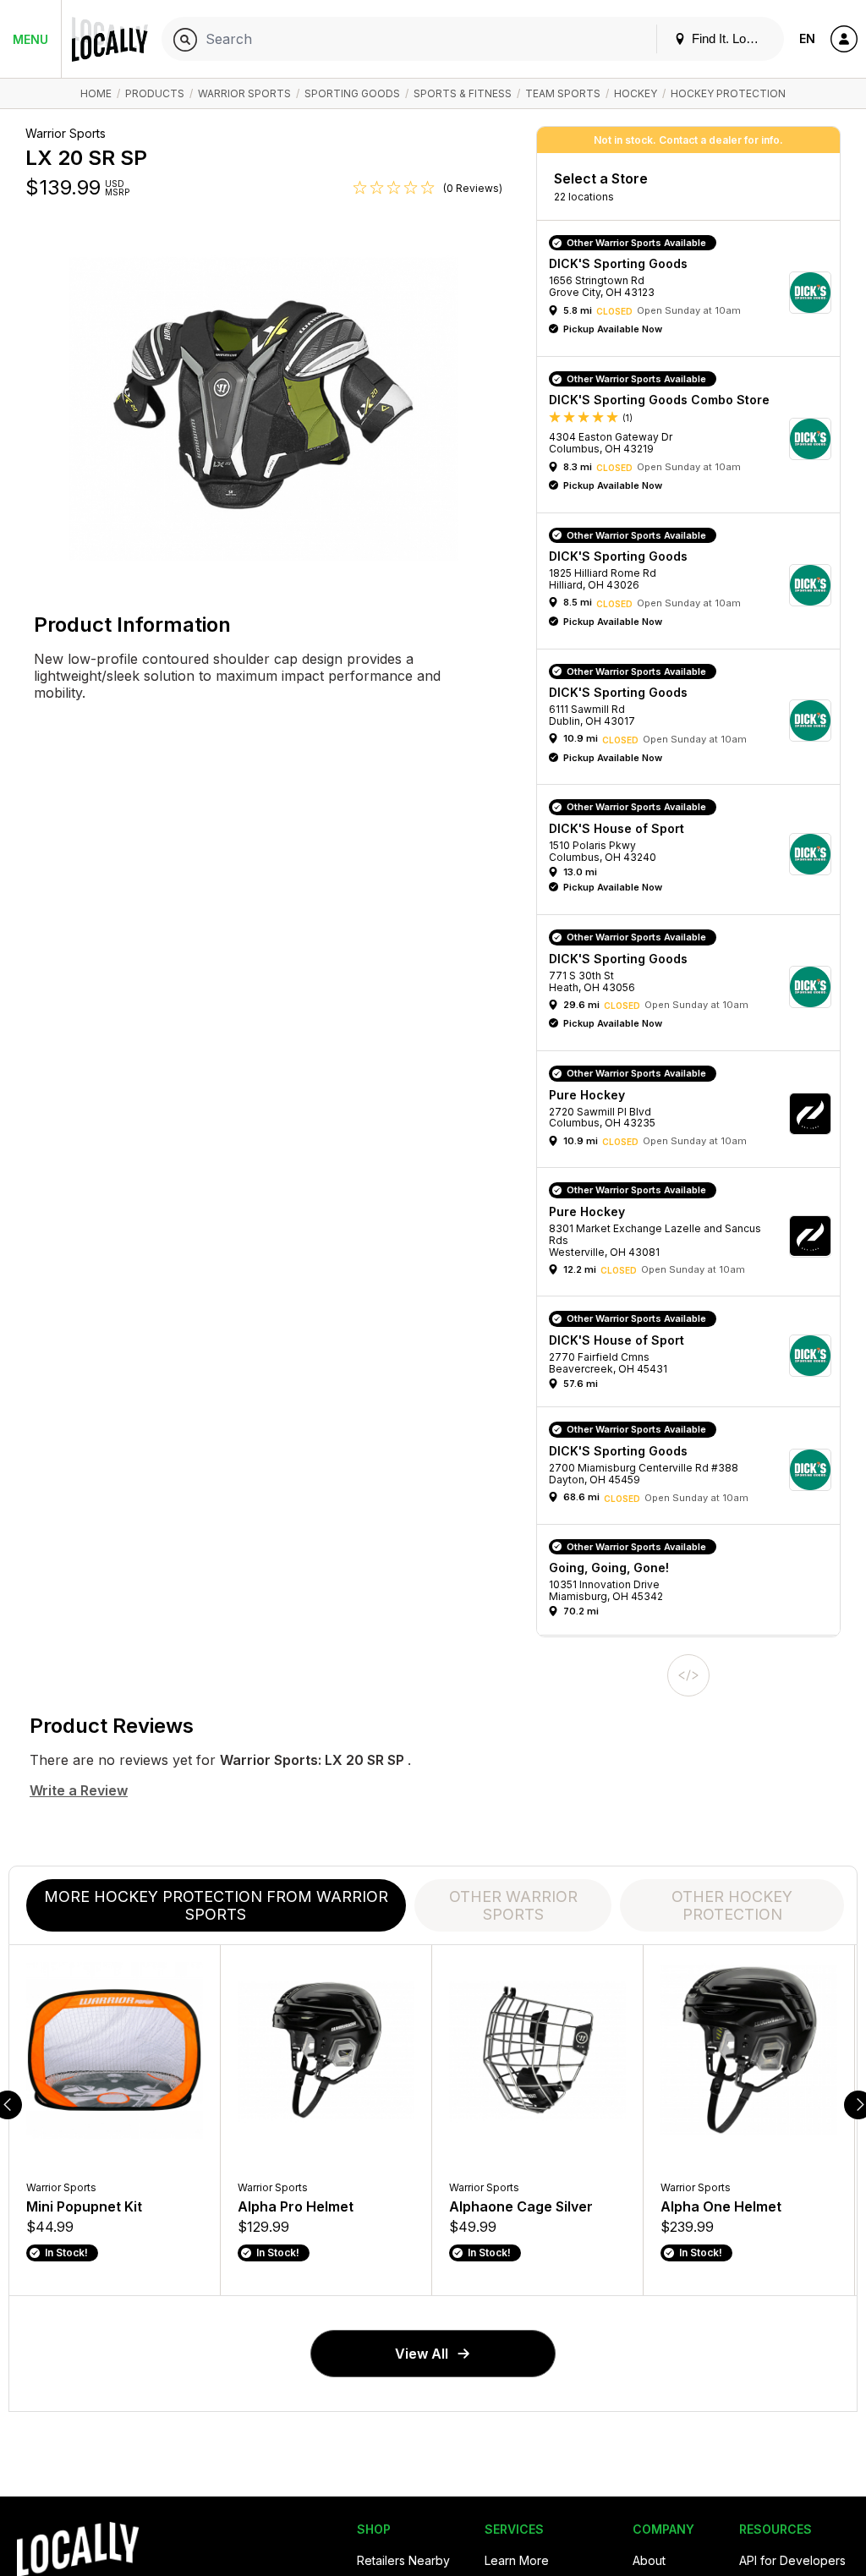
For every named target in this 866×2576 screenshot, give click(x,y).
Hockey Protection (728, 93)
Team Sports (563, 93)
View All (422, 2354)
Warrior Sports (244, 93)
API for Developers (792, 2560)
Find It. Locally (730, 38)
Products (155, 93)
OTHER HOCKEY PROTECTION (732, 1905)
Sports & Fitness (463, 93)
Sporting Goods (352, 93)
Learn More (517, 2560)
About (649, 2560)
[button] (694, 293)
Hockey (636, 93)
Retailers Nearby (403, 2560)
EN (807, 38)
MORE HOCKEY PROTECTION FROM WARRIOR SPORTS (216, 1905)
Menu (30, 39)
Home (96, 93)
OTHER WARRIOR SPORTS (513, 1905)
